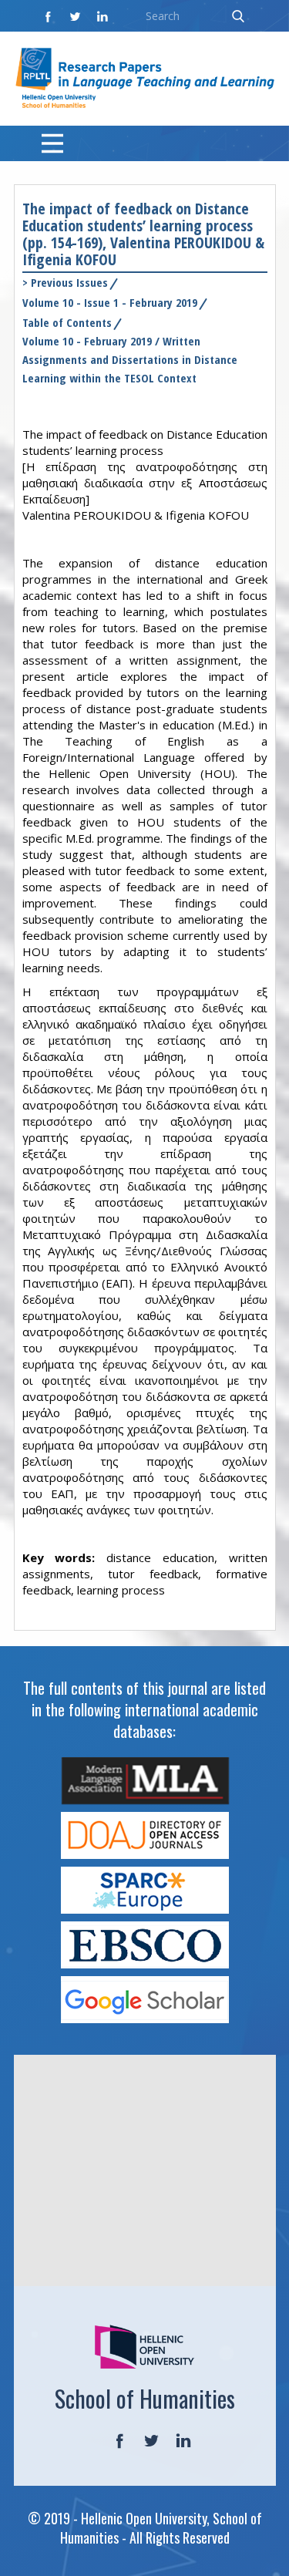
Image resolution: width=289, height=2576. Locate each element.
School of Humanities (145, 2398)
